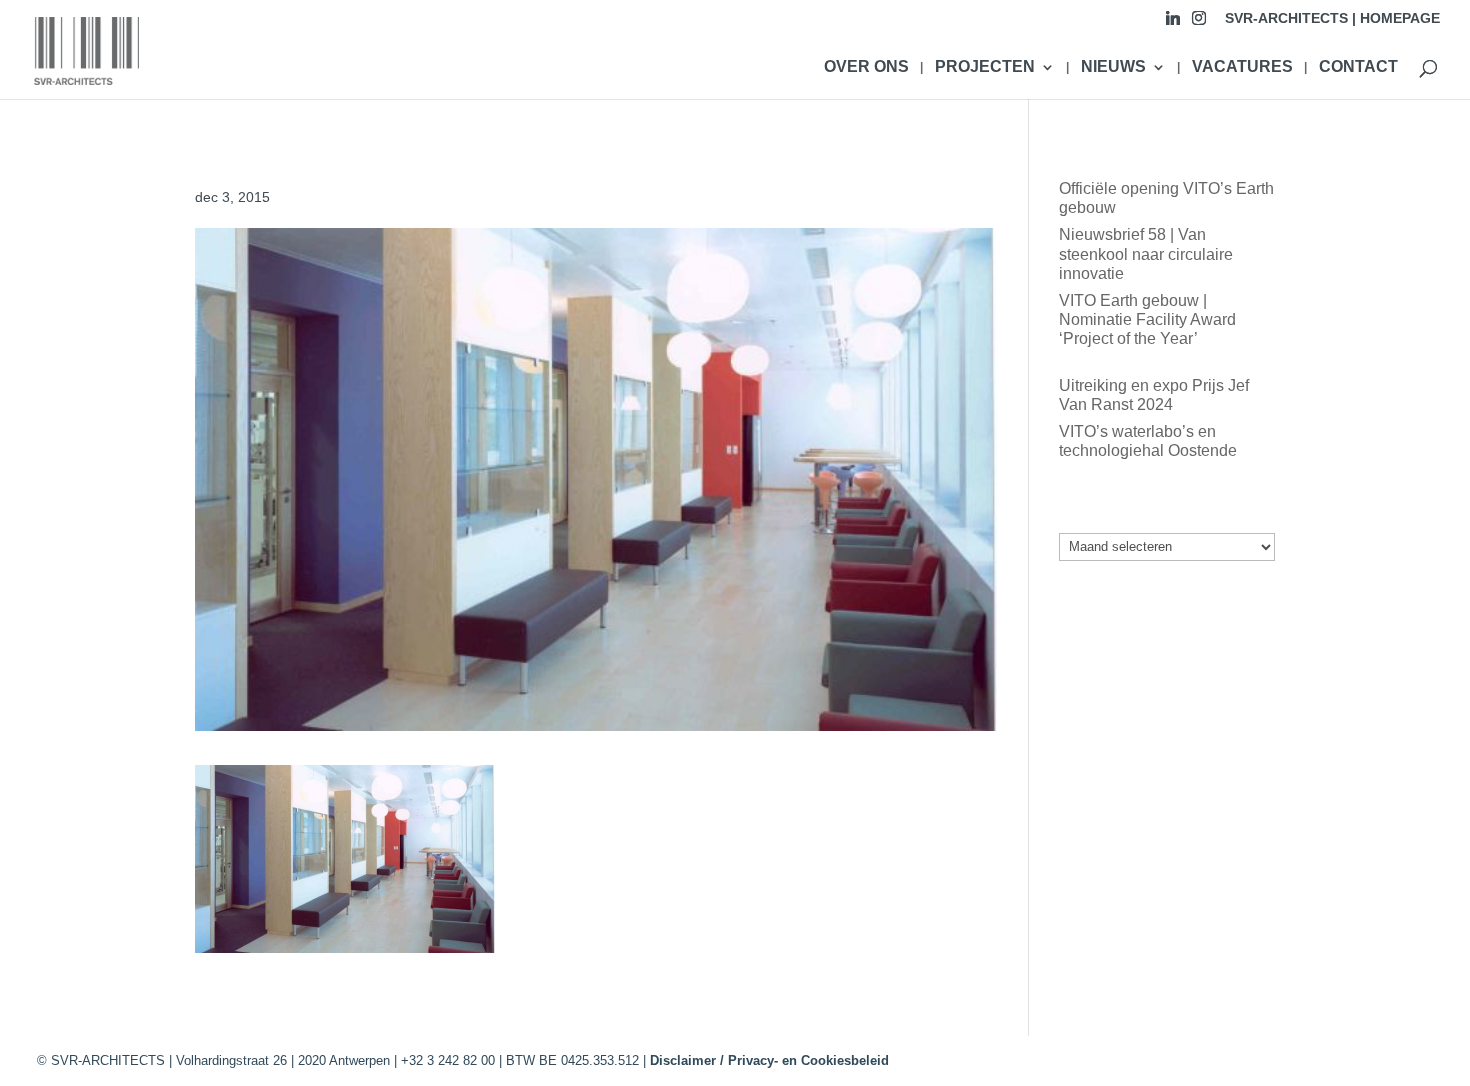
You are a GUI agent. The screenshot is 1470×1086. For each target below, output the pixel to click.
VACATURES (1242, 67)
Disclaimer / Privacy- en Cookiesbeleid (769, 1060)
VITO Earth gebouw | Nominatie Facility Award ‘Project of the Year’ (1147, 319)
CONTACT (1358, 67)
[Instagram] (1199, 23)
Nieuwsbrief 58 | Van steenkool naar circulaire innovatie (1146, 253)
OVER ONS (866, 67)
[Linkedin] (1173, 23)
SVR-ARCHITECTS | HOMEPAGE (1332, 18)
